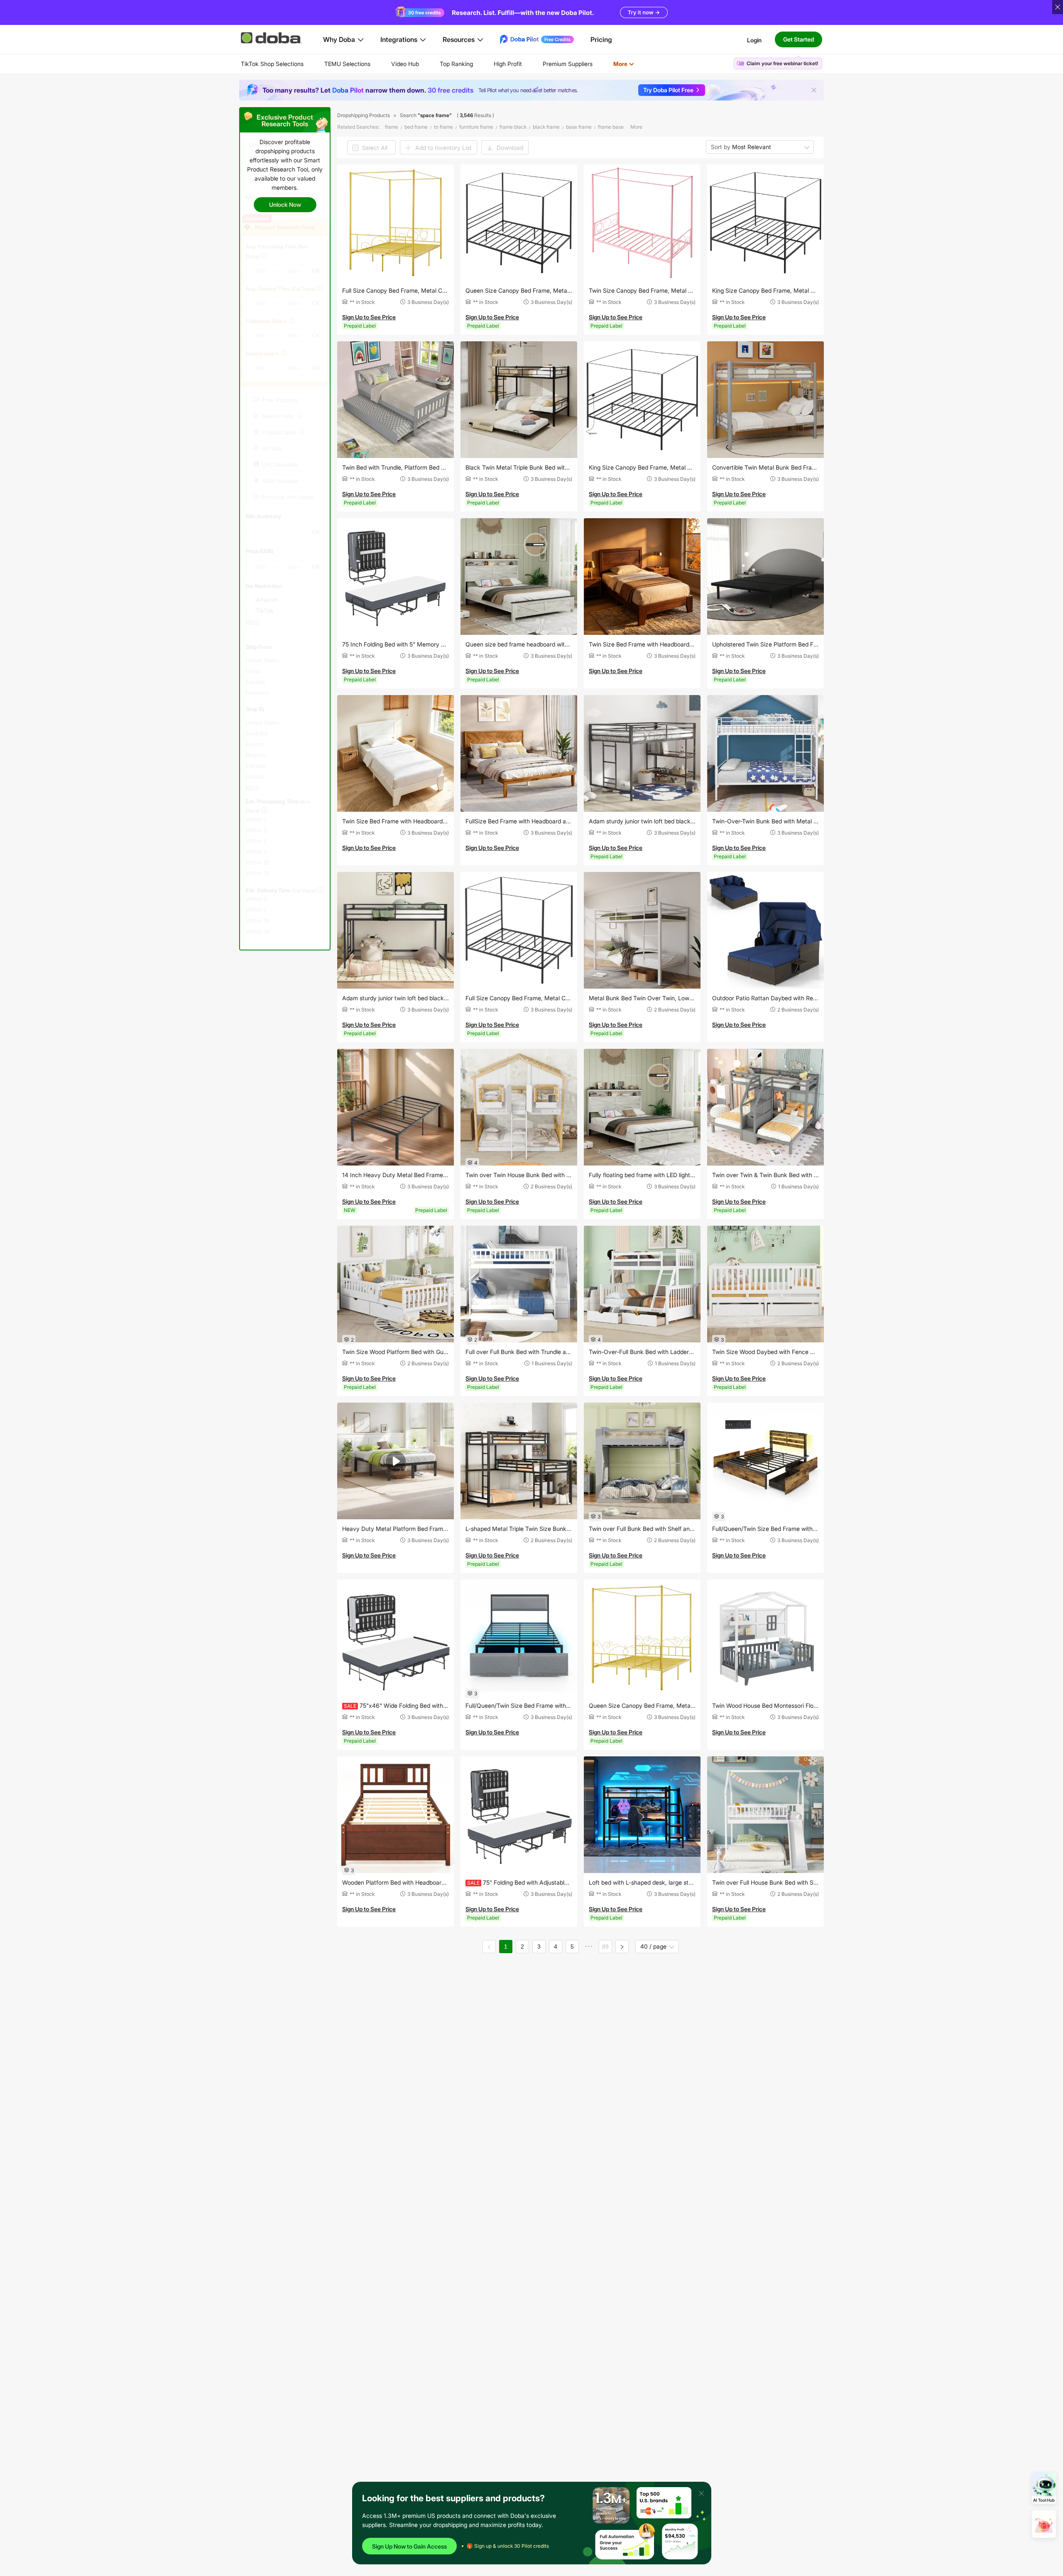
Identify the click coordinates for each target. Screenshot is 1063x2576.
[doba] (272, 38)
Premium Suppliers (568, 64)
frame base (611, 127)
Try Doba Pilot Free (668, 90)
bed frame (416, 127)
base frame (579, 127)
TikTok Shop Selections (272, 64)
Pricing (601, 39)
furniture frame (476, 127)
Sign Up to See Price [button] (369, 317)
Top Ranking (456, 64)
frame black (513, 127)
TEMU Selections (347, 64)
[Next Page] (622, 1947)
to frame (443, 127)
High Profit (508, 64)
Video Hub (405, 64)
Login (754, 40)
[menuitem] (272, 64)
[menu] (448, 64)
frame (392, 127)
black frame (546, 127)
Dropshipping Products (364, 115)
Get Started (798, 39)
